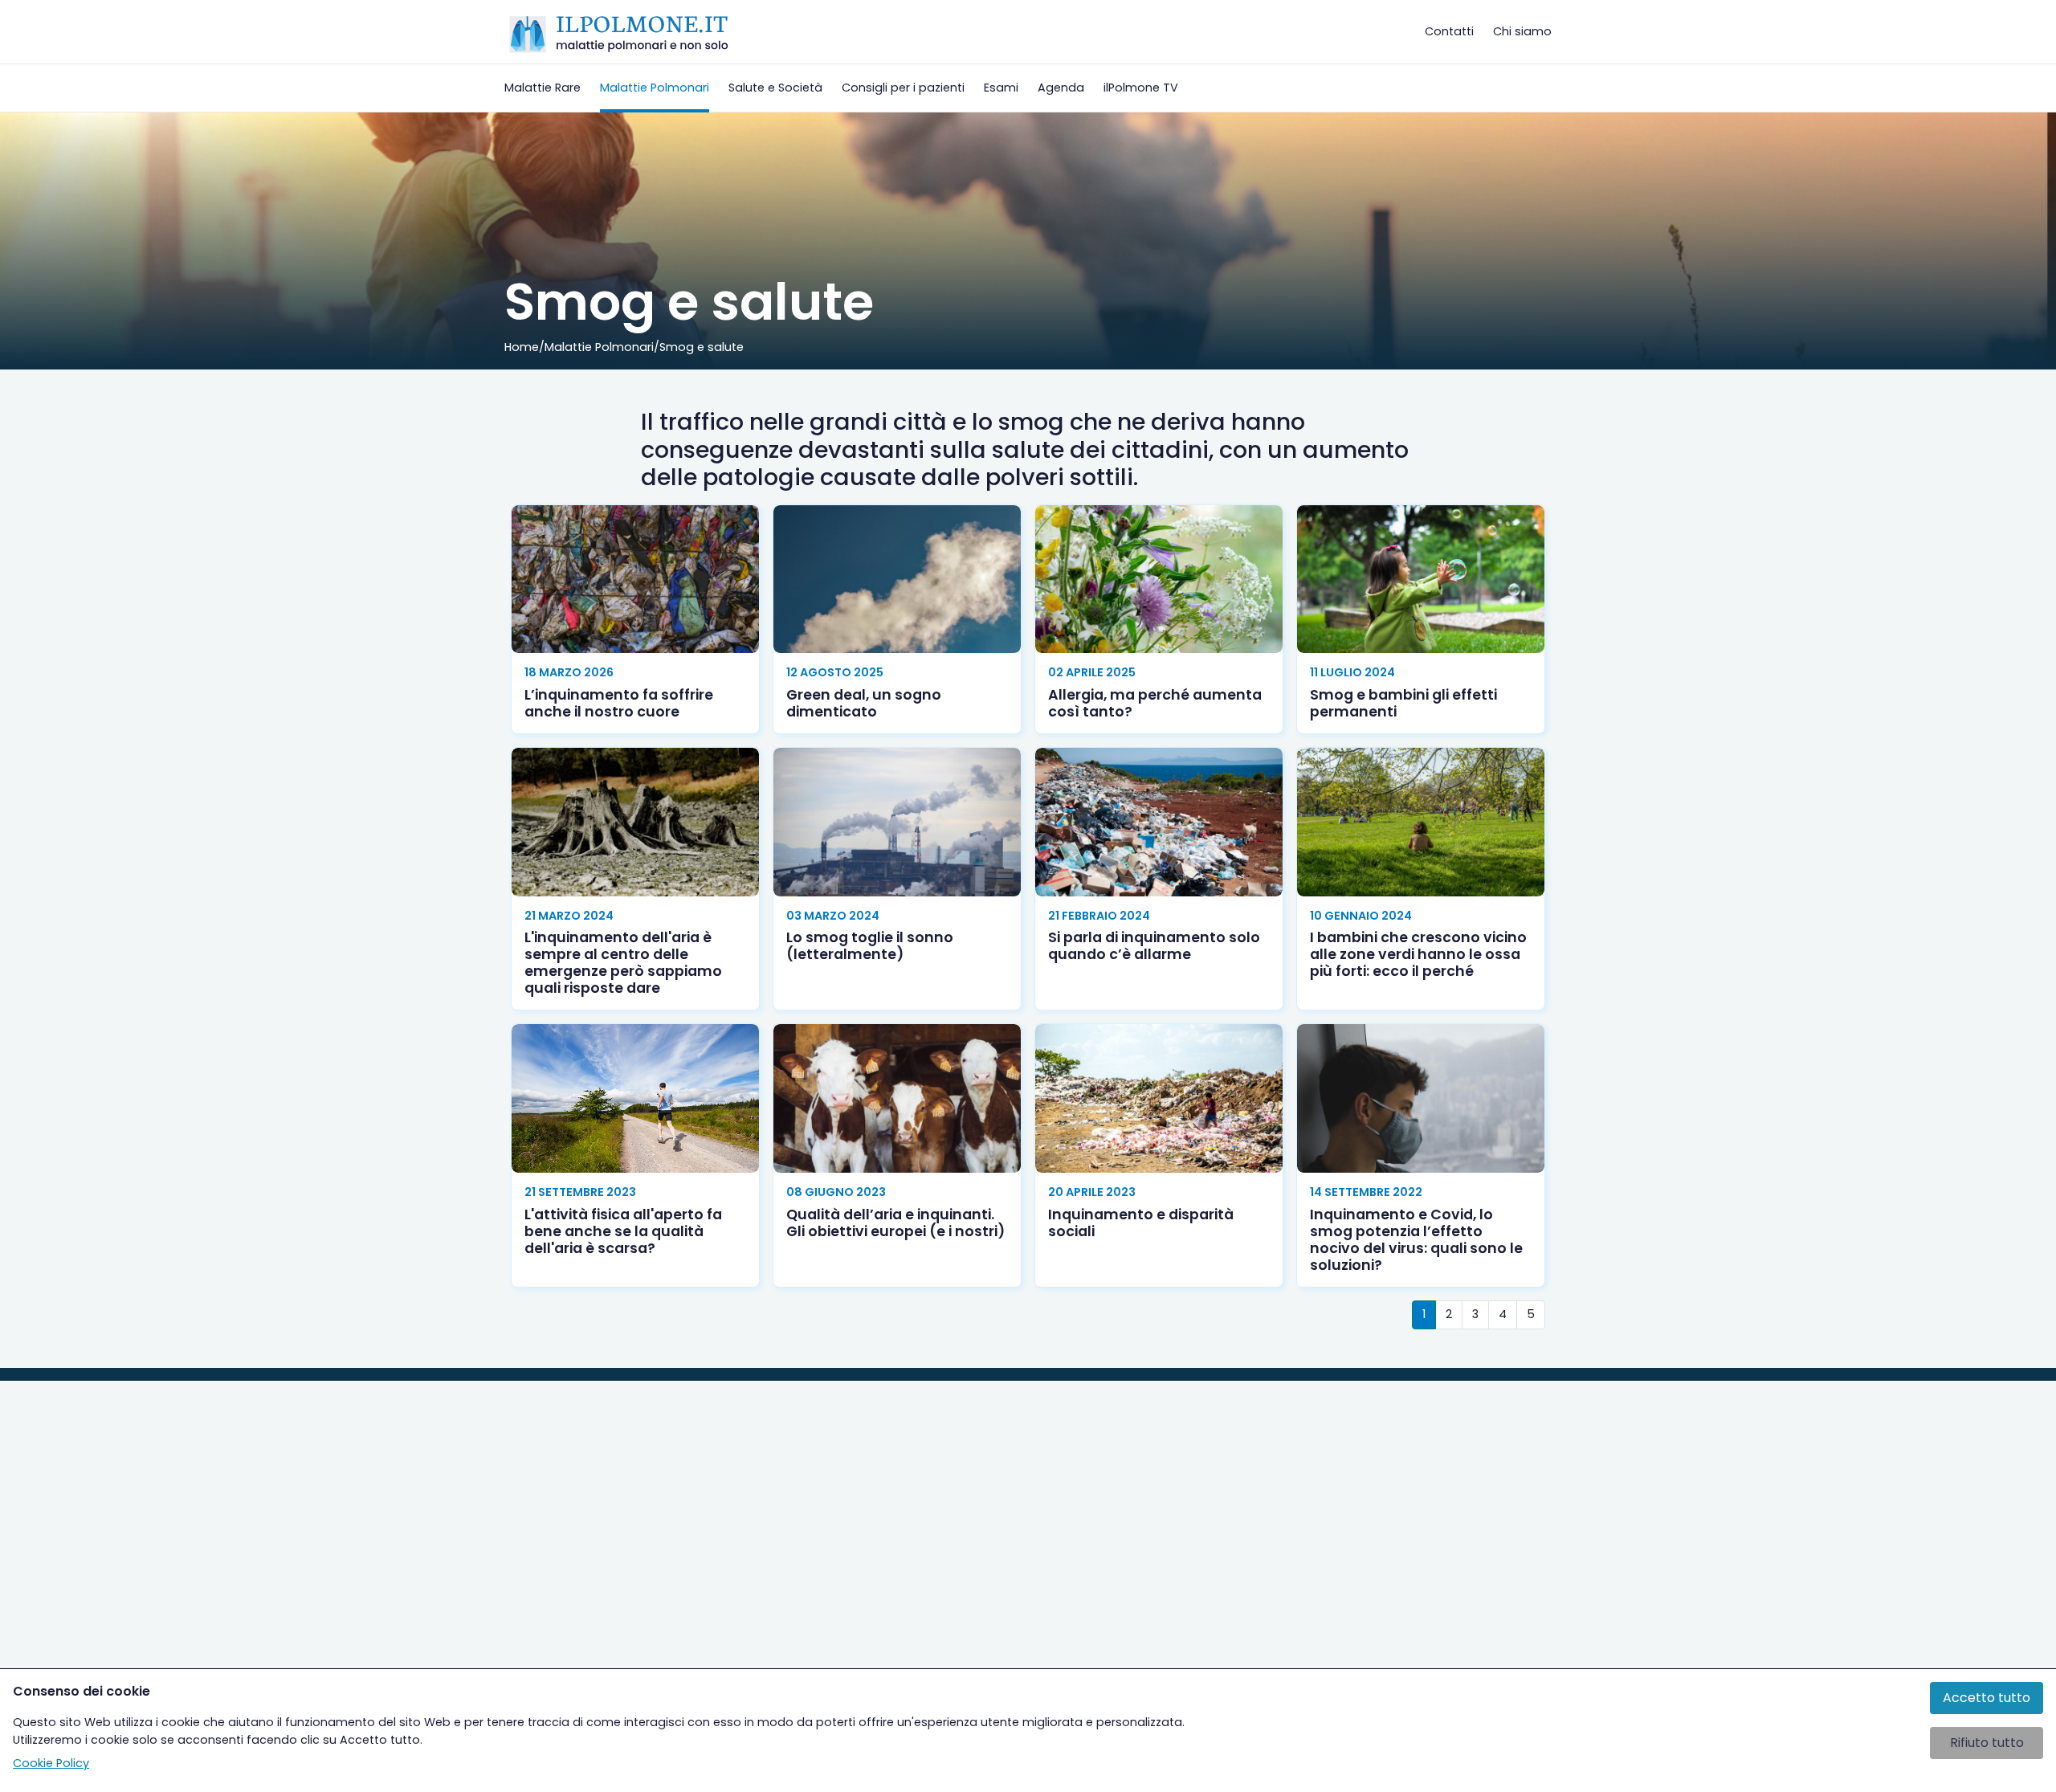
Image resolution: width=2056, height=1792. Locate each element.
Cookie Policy (51, 1763)
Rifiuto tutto (1987, 1743)
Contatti (1449, 31)
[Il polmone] (619, 32)
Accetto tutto (1987, 1698)
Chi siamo (1522, 31)
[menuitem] (543, 88)
